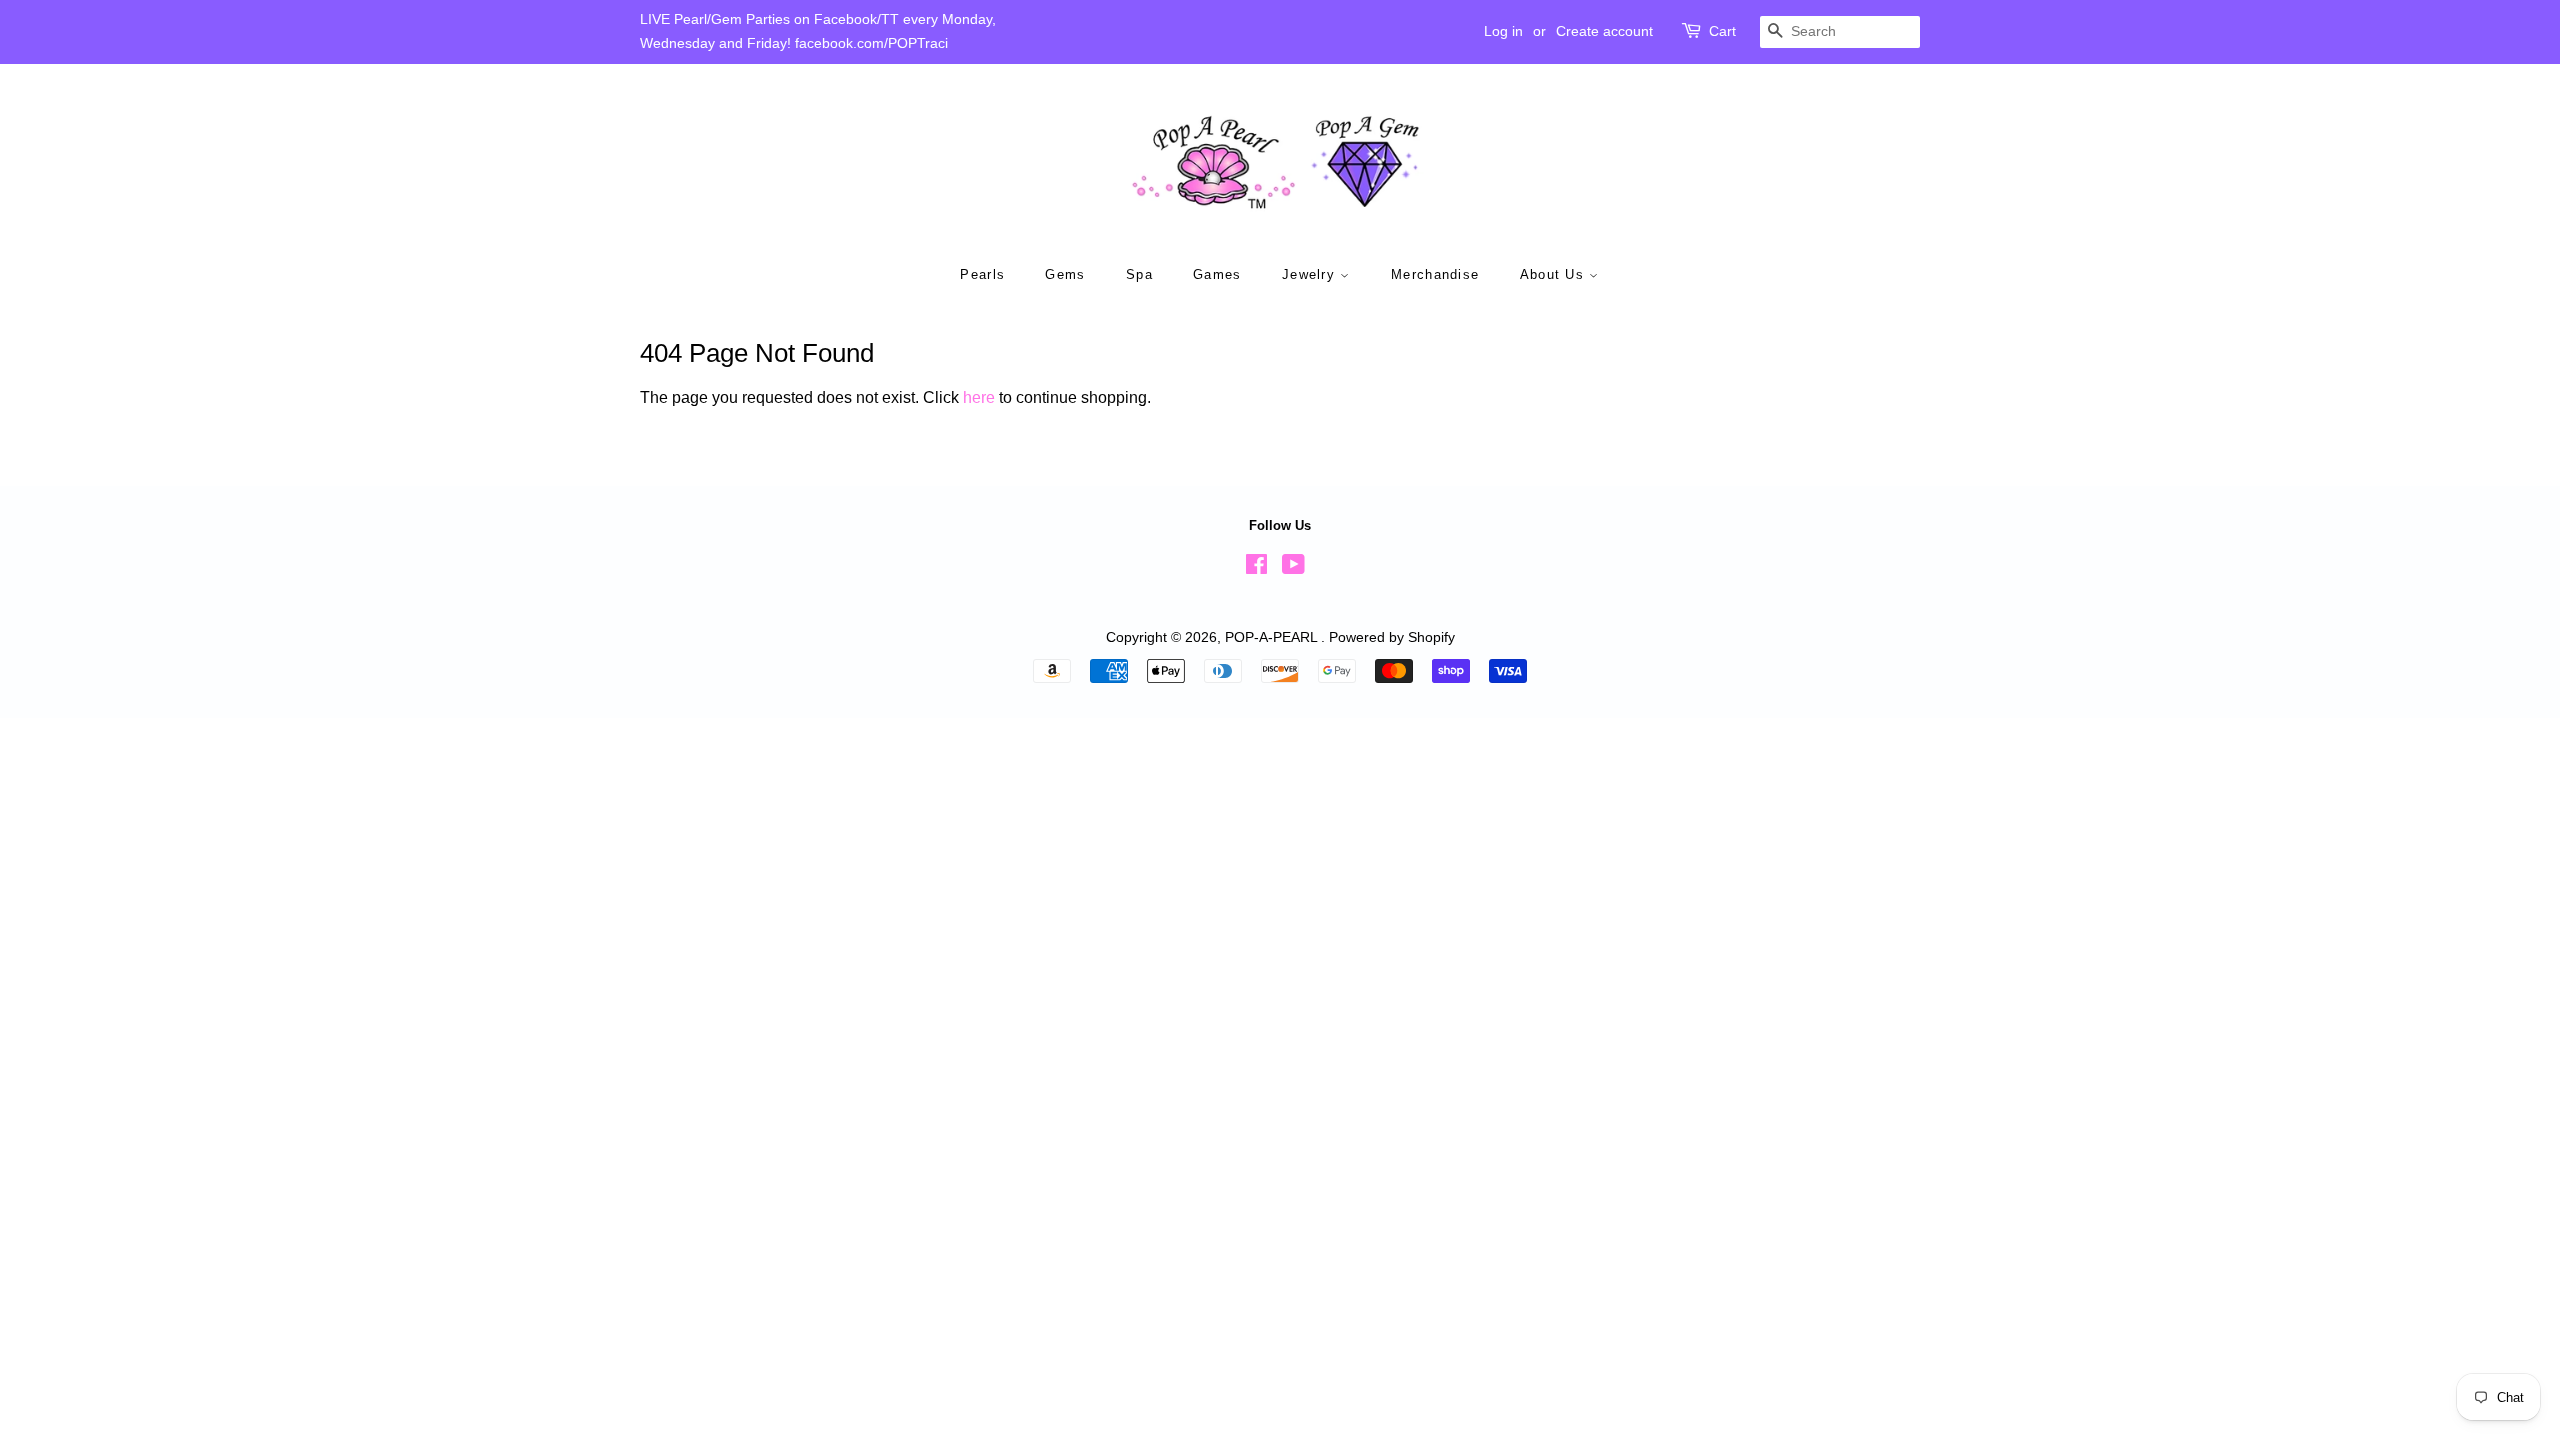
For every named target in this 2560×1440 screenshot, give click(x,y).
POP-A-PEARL (1273, 637)
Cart (1722, 31)
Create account (1604, 31)
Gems (1065, 274)
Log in (1503, 31)
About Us (1555, 274)
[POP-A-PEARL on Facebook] (1256, 568)
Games (1217, 274)
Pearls (982, 274)
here (979, 397)
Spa (1139, 274)
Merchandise (1435, 274)
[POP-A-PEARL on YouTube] (1293, 568)
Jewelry (1311, 274)
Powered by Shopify (1392, 637)
